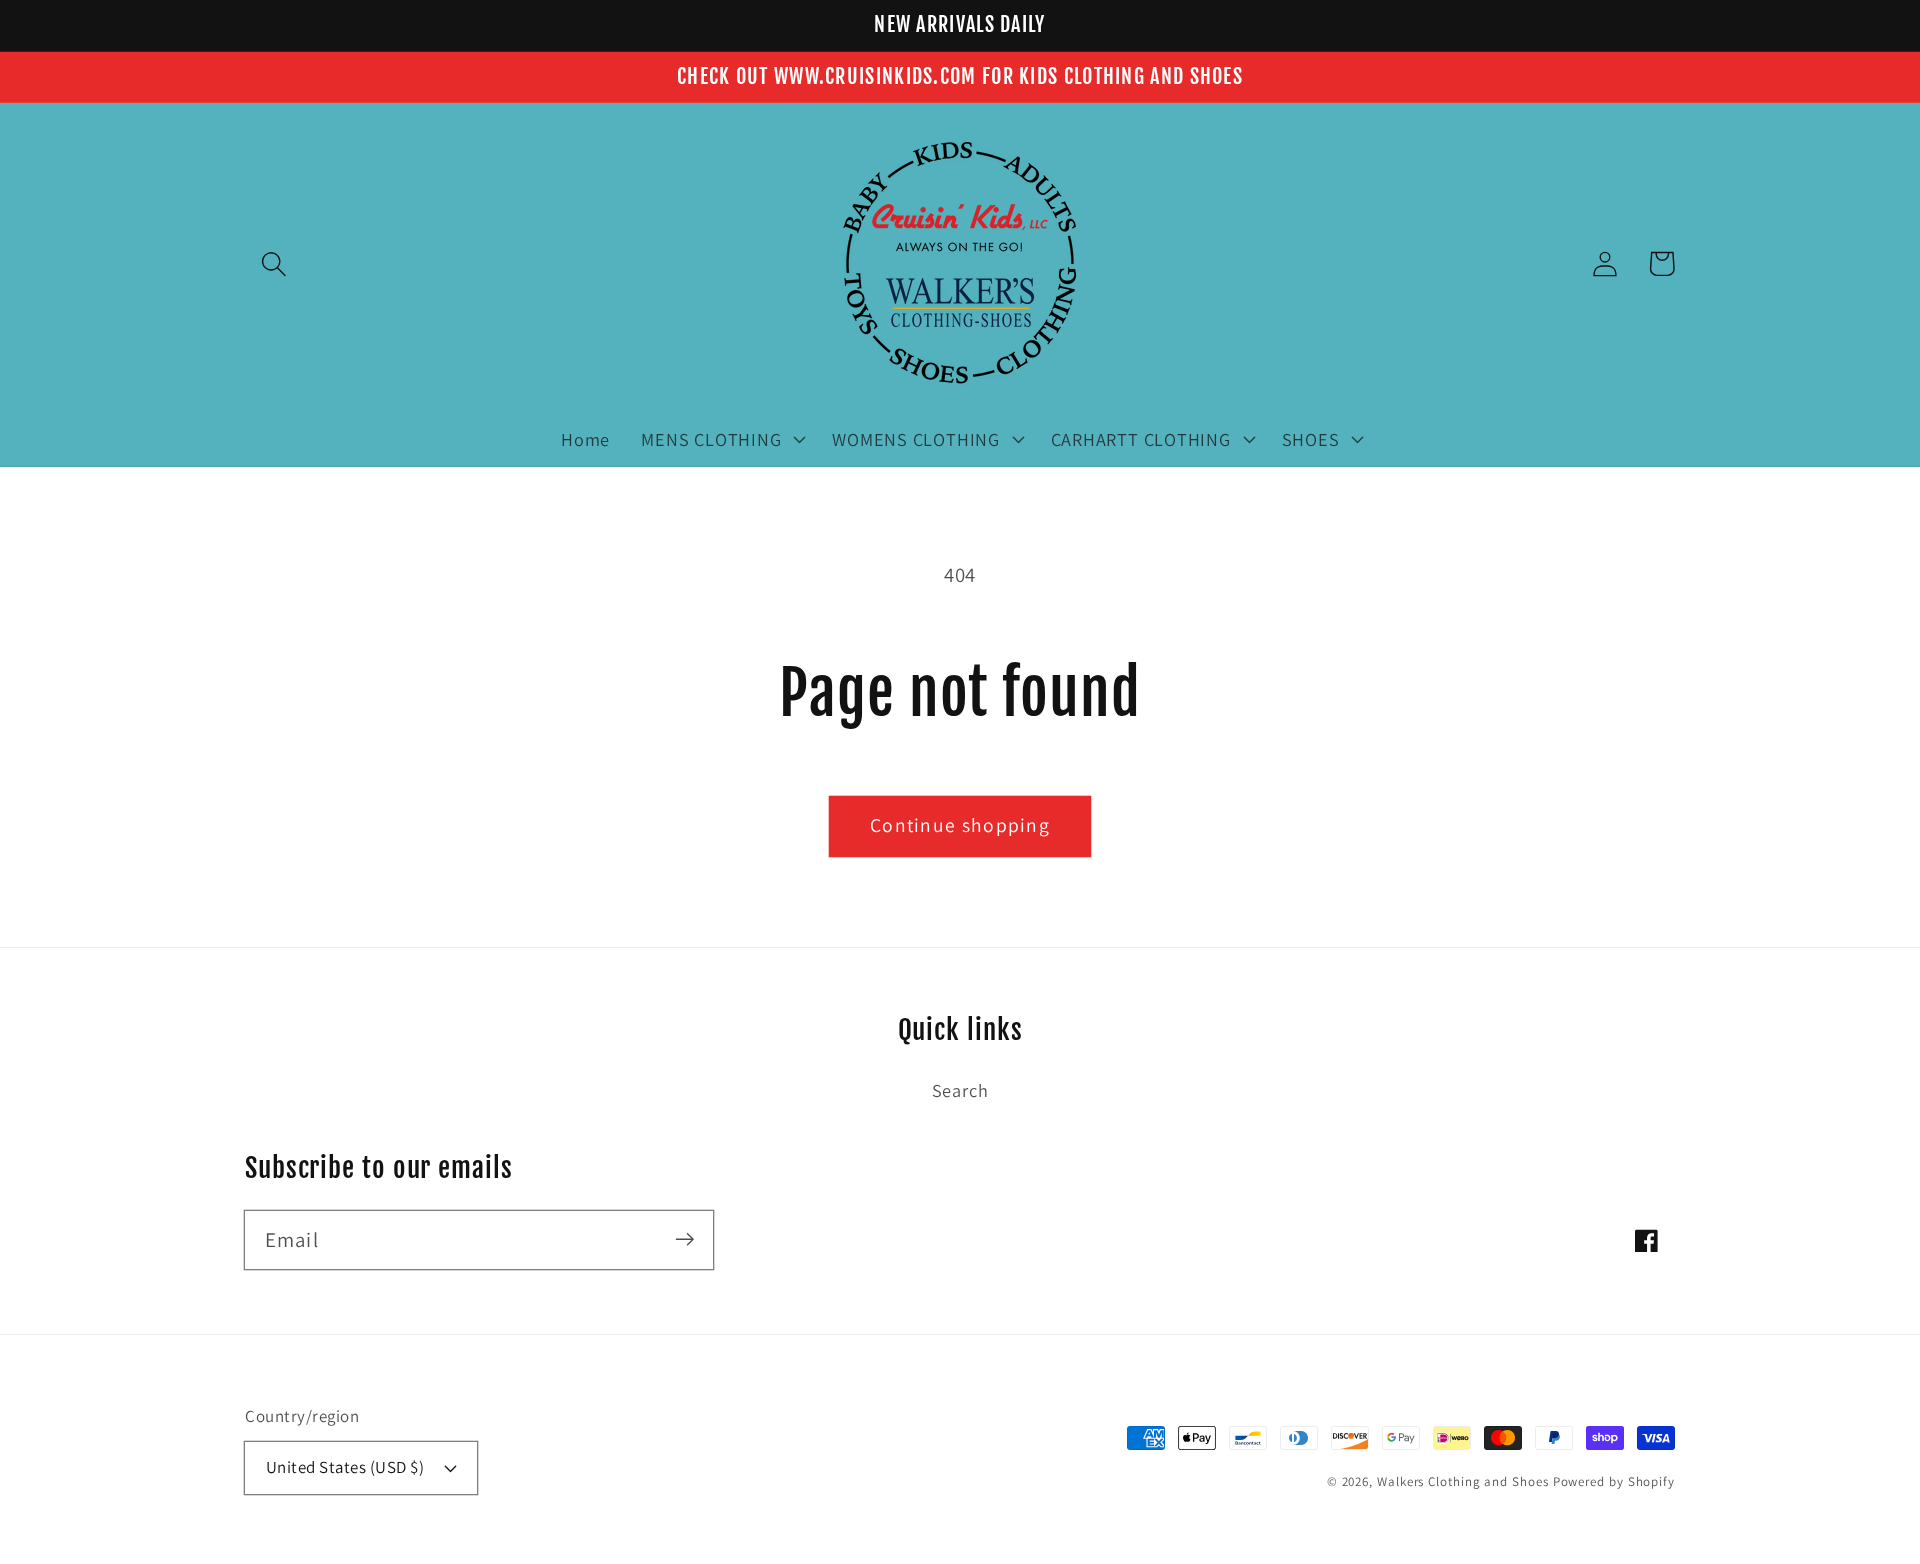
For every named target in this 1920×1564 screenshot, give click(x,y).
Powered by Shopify (1614, 1481)
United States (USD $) (345, 1467)
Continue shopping (960, 825)
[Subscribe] (684, 1239)
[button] (273, 263)
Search (960, 1090)
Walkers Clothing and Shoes (1463, 1481)
